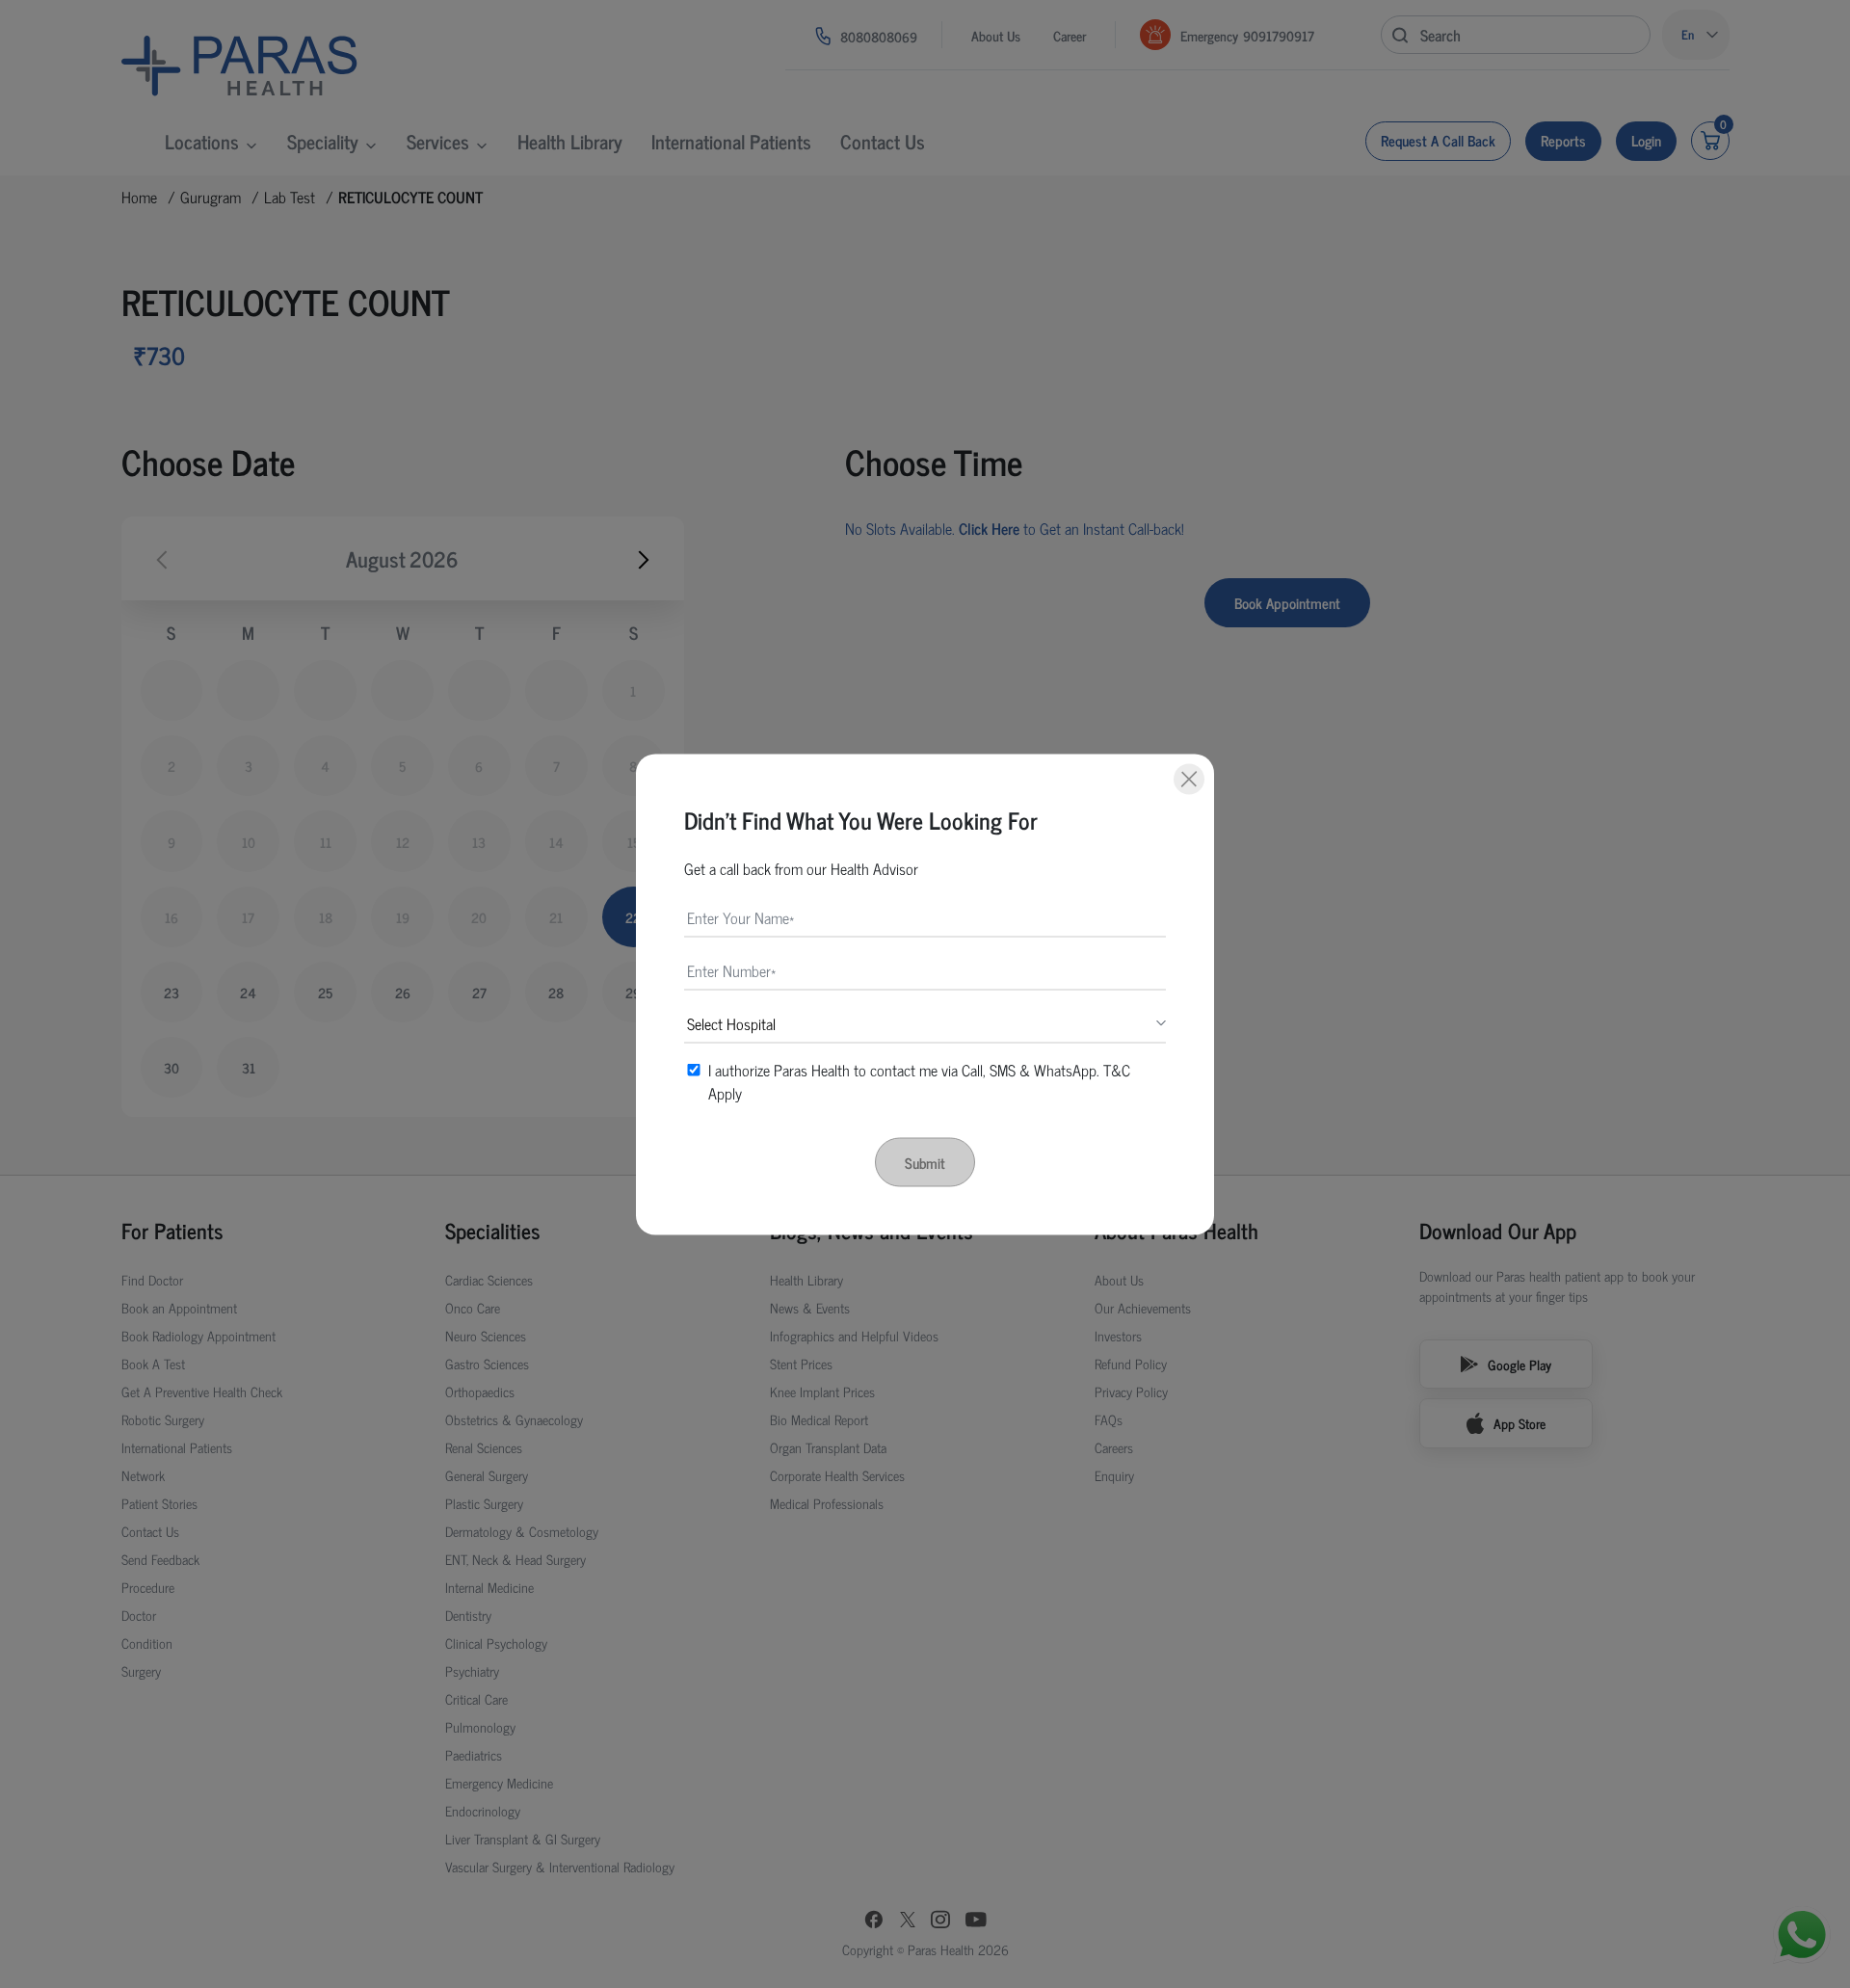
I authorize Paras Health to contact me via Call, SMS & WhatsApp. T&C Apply (919, 1080)
